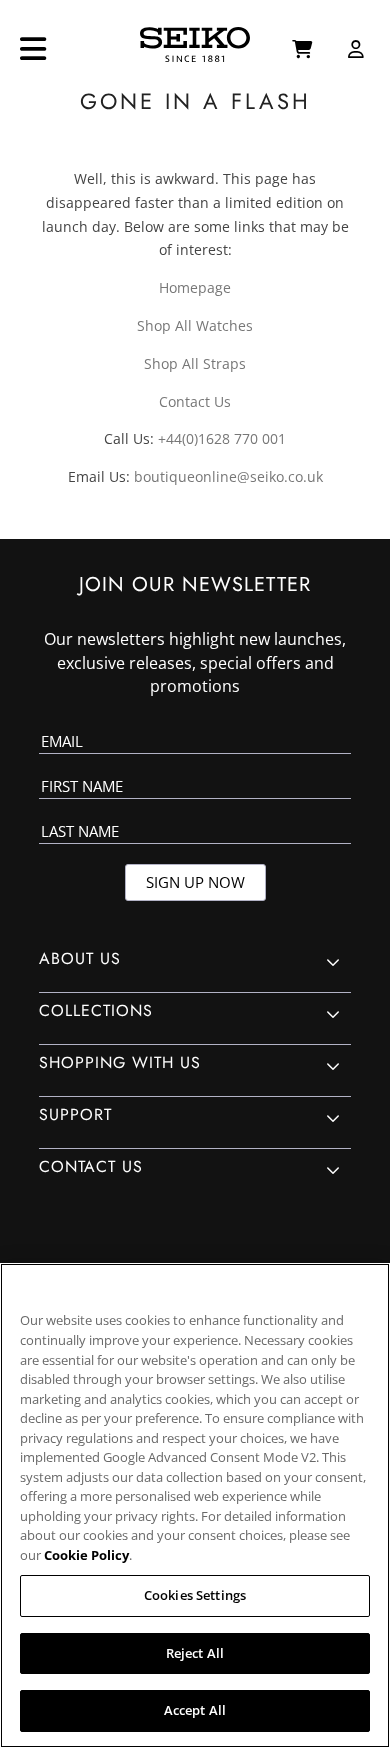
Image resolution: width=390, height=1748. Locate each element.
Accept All (195, 1710)
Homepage (195, 287)
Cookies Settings (195, 1595)
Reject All (195, 1653)
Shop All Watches (195, 325)
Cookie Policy (86, 1555)
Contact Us (195, 401)
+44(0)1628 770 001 (222, 438)
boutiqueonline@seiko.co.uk (228, 476)
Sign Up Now (195, 882)
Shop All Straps (195, 363)
